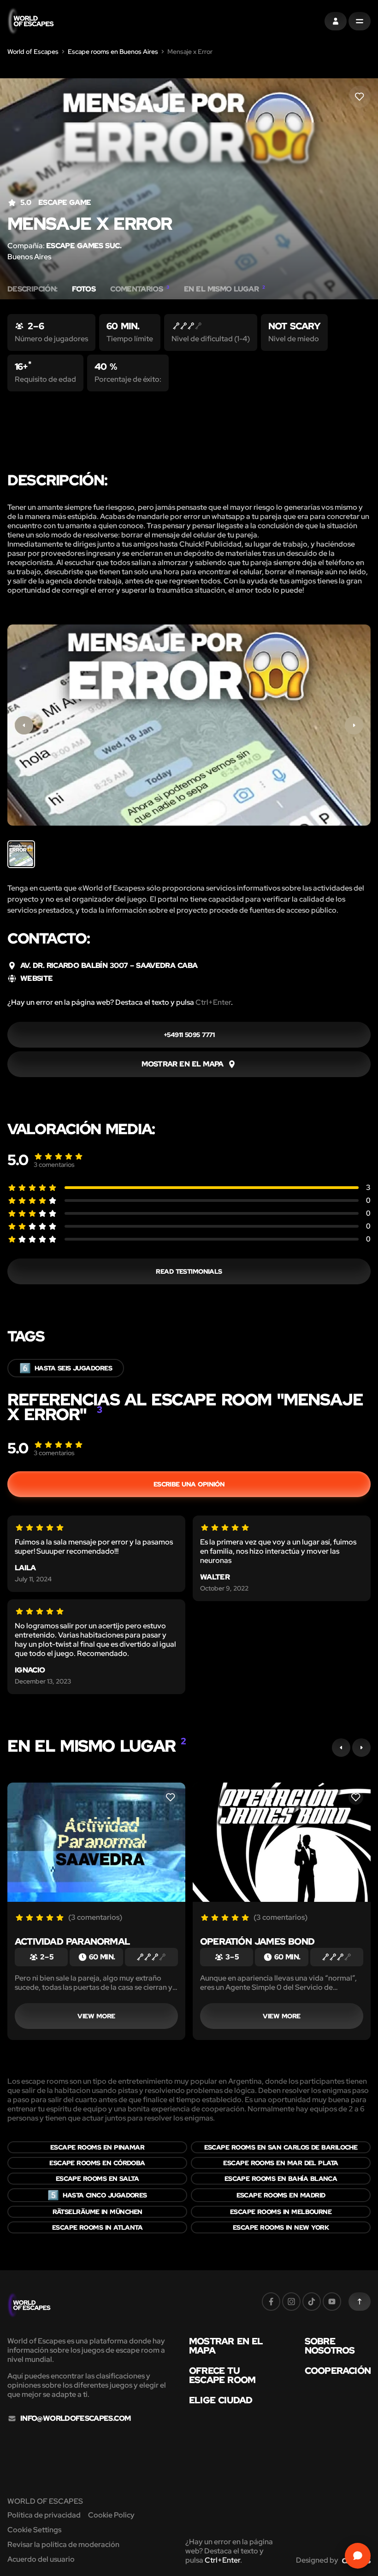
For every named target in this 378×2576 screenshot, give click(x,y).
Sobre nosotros (330, 2346)
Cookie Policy (111, 2515)
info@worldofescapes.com (75, 2419)
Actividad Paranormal (72, 1941)
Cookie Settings (34, 2530)
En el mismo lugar (224, 289)
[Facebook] (271, 2302)
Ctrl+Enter (213, 1002)
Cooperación (338, 2371)
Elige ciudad (221, 2400)
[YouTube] (332, 2302)
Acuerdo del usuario (41, 2559)
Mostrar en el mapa (226, 2346)
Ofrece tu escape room (222, 2375)
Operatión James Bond (257, 1941)
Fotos (84, 289)
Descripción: (32, 289)
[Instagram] (291, 2302)
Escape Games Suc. (84, 246)
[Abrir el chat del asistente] (358, 2556)
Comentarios (140, 289)
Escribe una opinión (189, 1484)
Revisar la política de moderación (63, 2544)
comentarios (54, 1165)
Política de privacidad (44, 2515)
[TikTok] (312, 2302)
